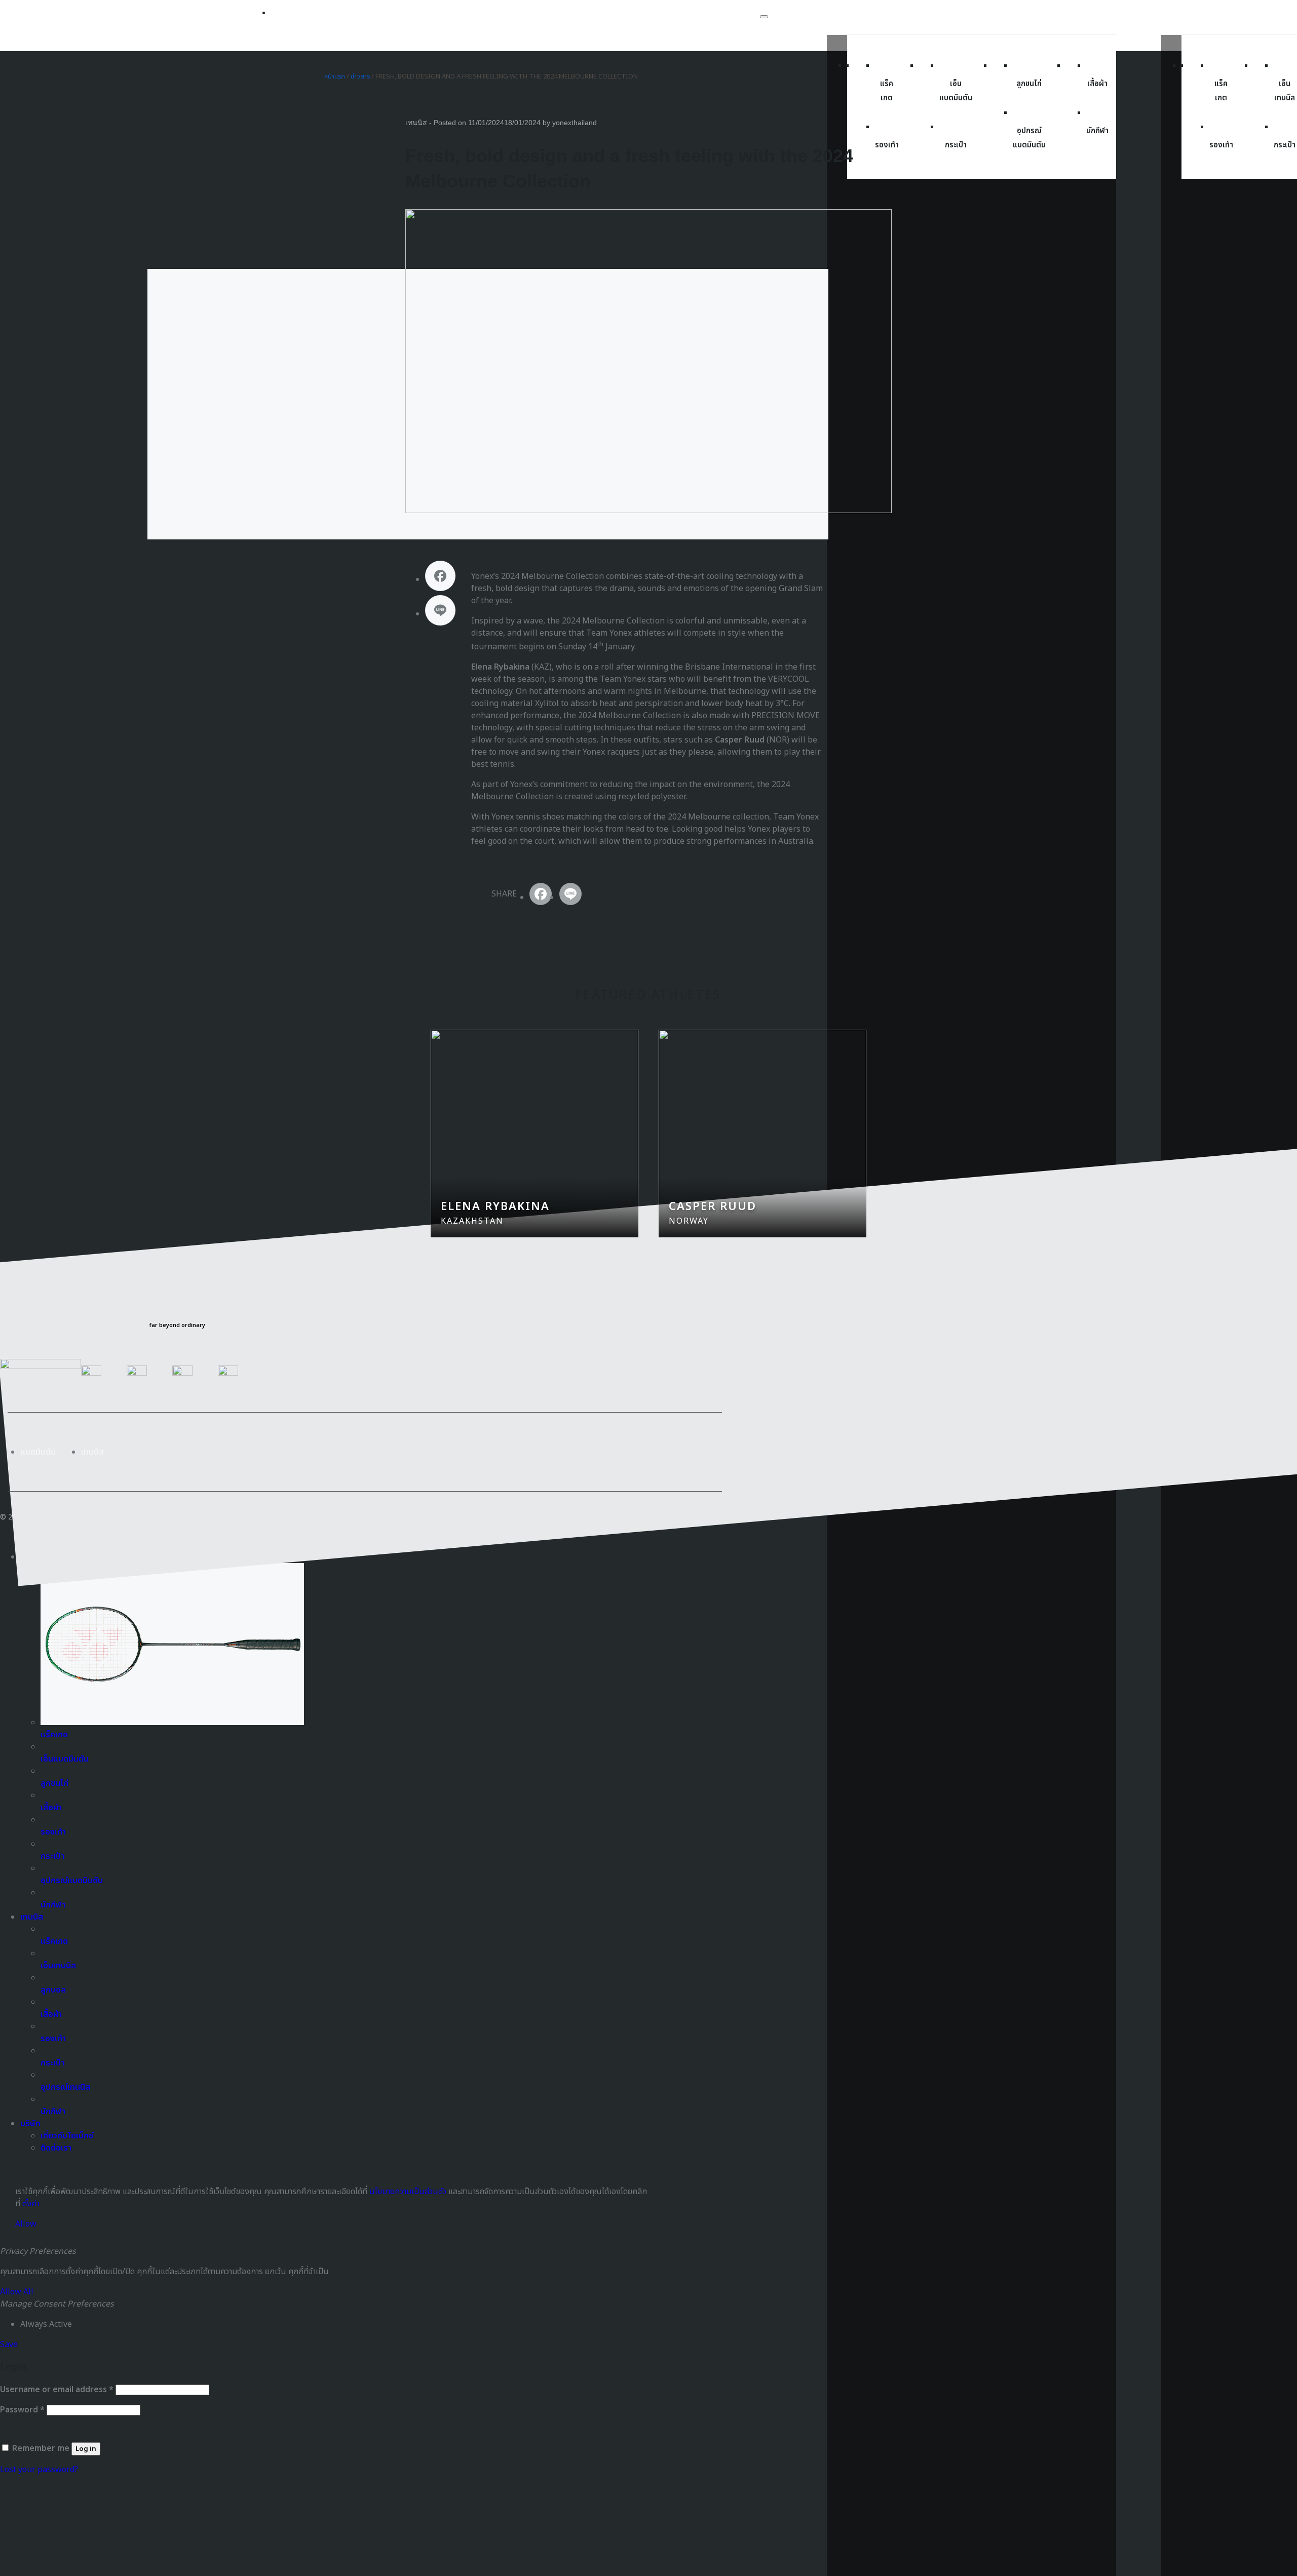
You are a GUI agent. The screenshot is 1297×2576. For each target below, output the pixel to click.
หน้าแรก (335, 76)
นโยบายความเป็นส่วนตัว (408, 2192)
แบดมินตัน (38, 1452)
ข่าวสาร (360, 76)
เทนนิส (416, 123)
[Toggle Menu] (764, 17)
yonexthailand (575, 123)
